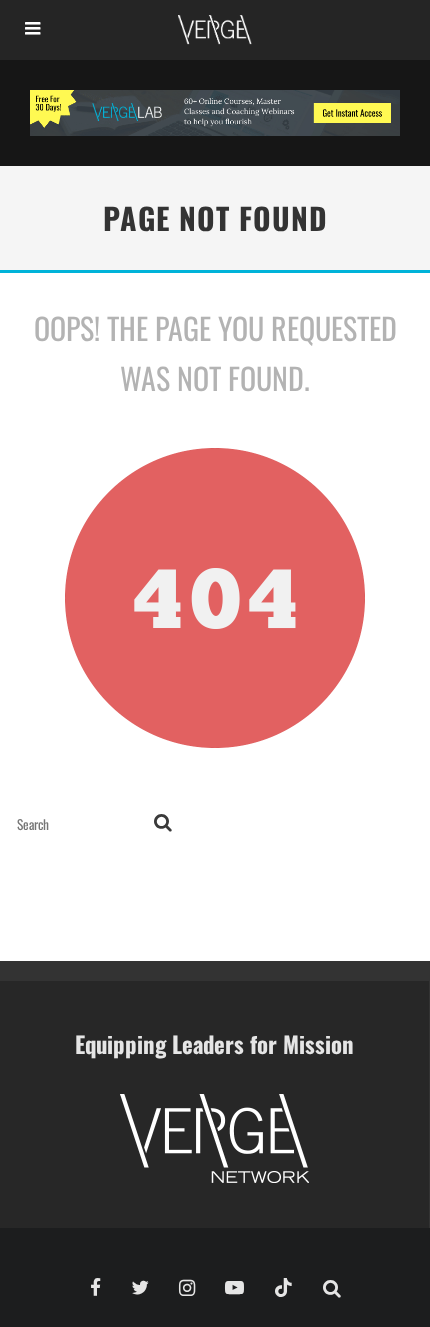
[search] (163, 824)
